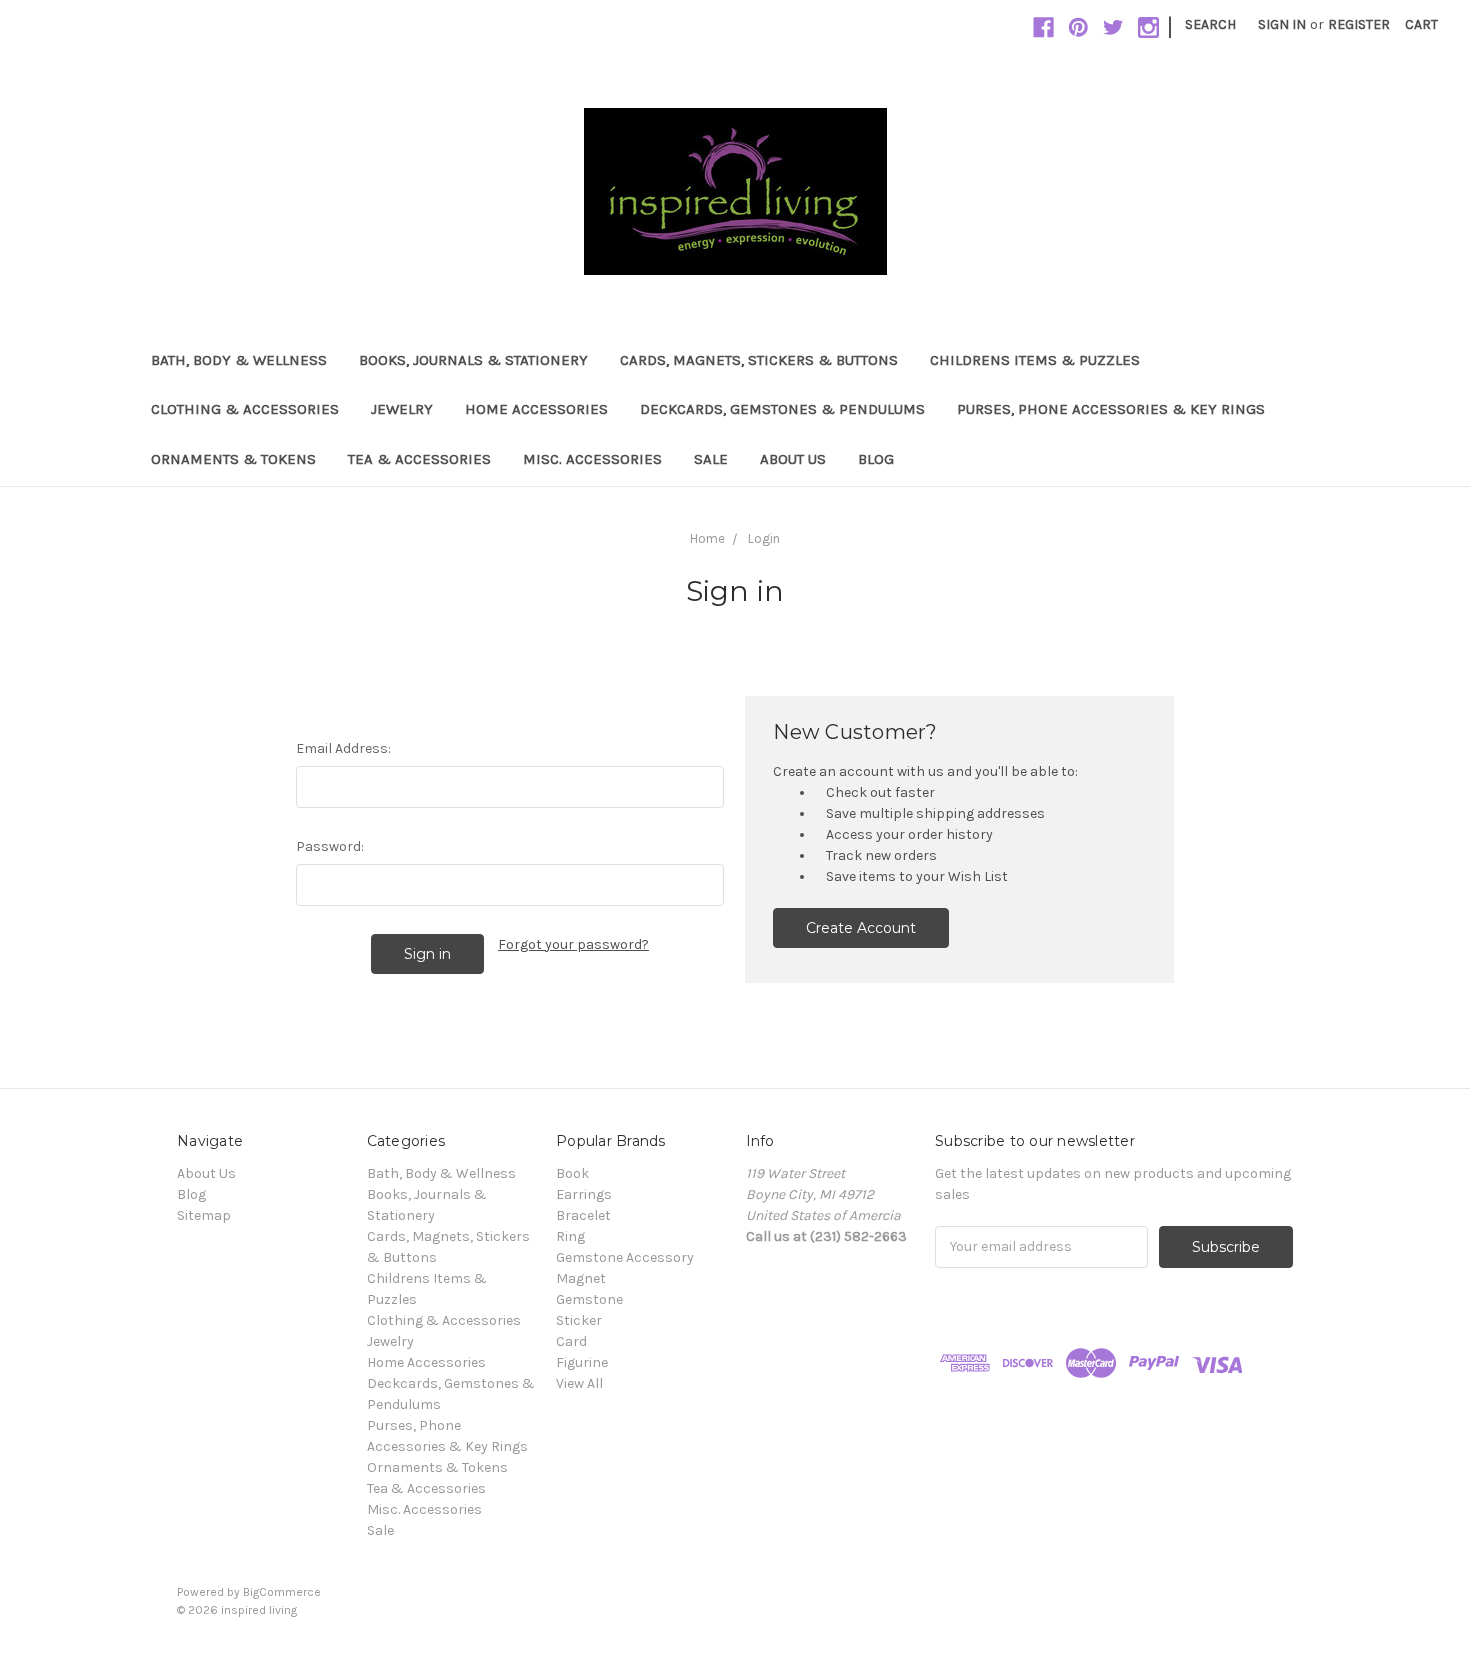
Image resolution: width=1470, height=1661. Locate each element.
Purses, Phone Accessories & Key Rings (1111, 409)
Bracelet (583, 1215)
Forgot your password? (573, 944)
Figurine (582, 1362)
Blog (876, 459)
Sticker (579, 1320)
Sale (711, 459)
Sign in (1282, 24)
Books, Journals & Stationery (473, 360)
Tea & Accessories (419, 459)
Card (571, 1341)
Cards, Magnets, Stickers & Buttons (759, 360)
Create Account (861, 928)
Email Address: (343, 748)
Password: (330, 846)
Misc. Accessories (592, 459)
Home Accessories (536, 409)
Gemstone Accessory (625, 1257)
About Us (793, 459)
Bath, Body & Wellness (239, 360)
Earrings (584, 1194)
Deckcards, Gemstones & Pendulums (782, 409)
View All (579, 1383)
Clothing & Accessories (245, 409)
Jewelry (402, 409)
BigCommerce (282, 1592)
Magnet (581, 1278)
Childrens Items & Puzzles (1035, 360)
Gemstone (589, 1299)
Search (1210, 24)
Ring (570, 1236)
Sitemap (204, 1215)
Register (1359, 24)
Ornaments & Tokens (233, 459)
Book (572, 1173)
